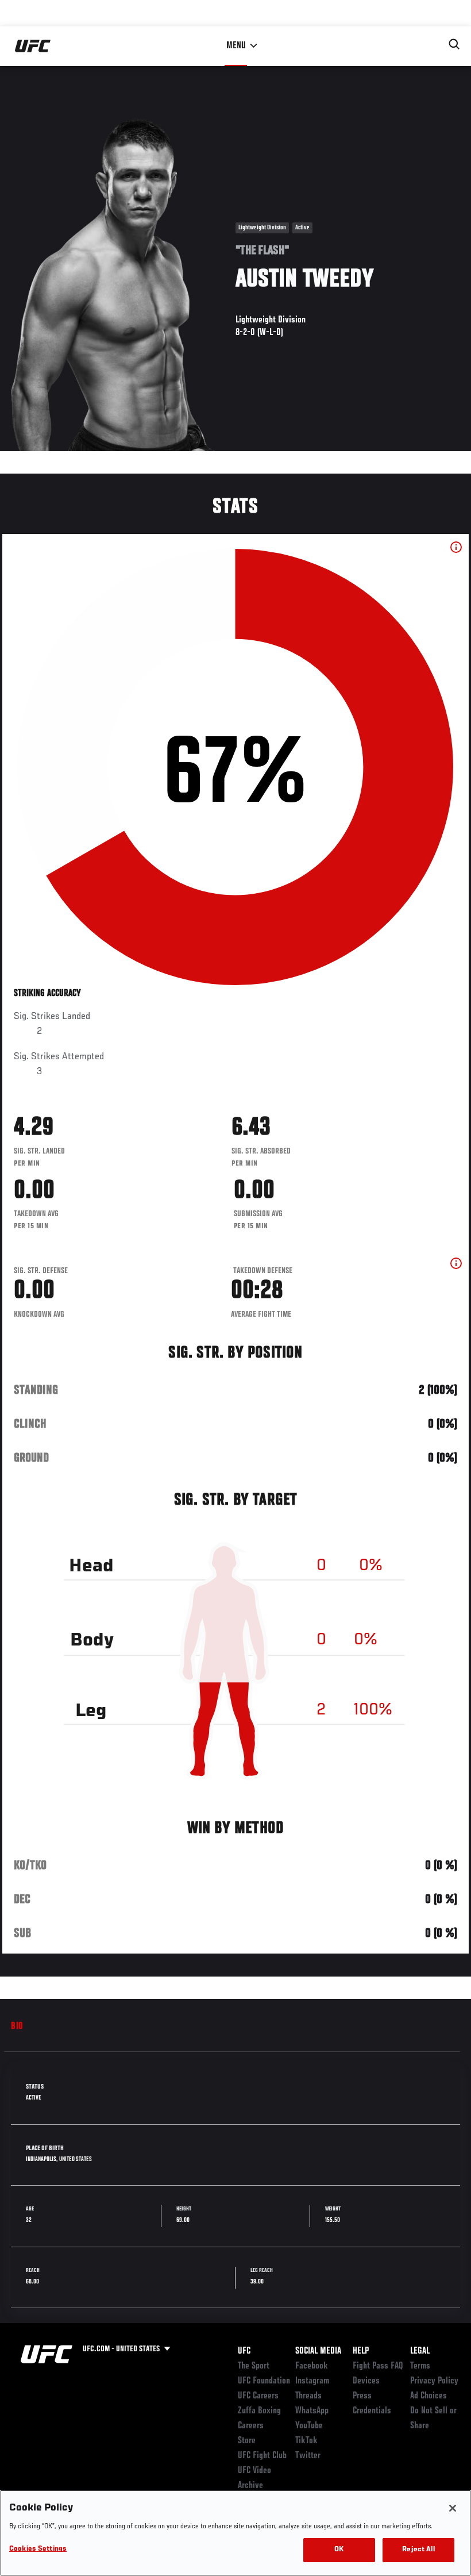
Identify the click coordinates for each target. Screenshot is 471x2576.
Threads (308, 2396)
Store (247, 2441)
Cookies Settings (38, 2549)
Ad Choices (428, 2396)
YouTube (309, 2426)
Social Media (318, 2351)
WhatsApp (312, 2411)
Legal (420, 2351)
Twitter (308, 2456)
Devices (366, 2381)
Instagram (312, 2381)
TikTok (306, 2441)
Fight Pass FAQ (378, 2366)
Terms (420, 2366)
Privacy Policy (434, 2381)
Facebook (312, 2366)
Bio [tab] (17, 2027)
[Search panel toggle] (454, 44)
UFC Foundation (264, 2381)
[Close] (453, 2508)
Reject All (418, 2550)
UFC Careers (258, 2396)
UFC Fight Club (262, 2456)
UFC (244, 2351)
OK (339, 2550)
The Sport (254, 2366)
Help (361, 2351)
